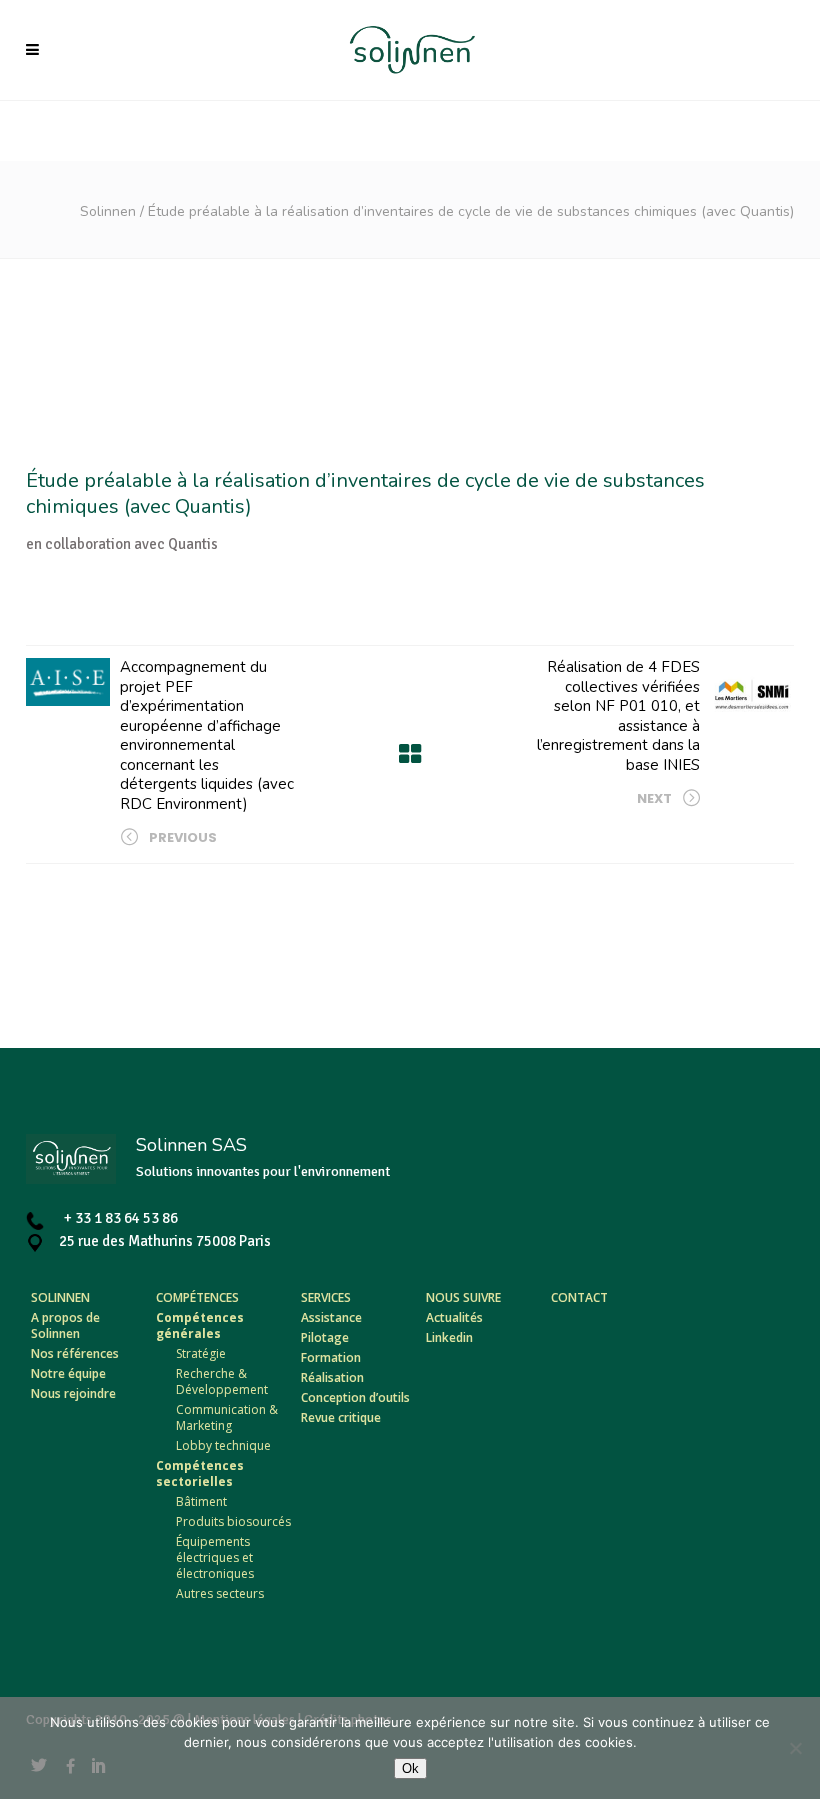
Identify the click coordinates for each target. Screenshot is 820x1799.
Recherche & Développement (222, 1381)
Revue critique (341, 1417)
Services (326, 1297)
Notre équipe (68, 1373)
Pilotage (325, 1337)
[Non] (795, 1748)
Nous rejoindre (73, 1393)
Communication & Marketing (227, 1417)
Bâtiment (201, 1501)
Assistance (331, 1317)
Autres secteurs (220, 1593)
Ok (410, 1768)
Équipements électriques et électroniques (215, 1557)
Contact (579, 1297)
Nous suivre (463, 1297)
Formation (331, 1357)
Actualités (454, 1317)
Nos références (75, 1353)
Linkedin (449, 1337)
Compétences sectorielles (200, 1473)
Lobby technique (223, 1445)
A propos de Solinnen (65, 1325)
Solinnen (108, 211)
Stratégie (201, 1353)
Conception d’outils (355, 1397)
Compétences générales (200, 1325)
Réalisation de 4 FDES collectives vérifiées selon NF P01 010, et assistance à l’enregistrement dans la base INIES (618, 716)
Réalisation (332, 1377)
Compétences (197, 1297)
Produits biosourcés (233, 1521)
